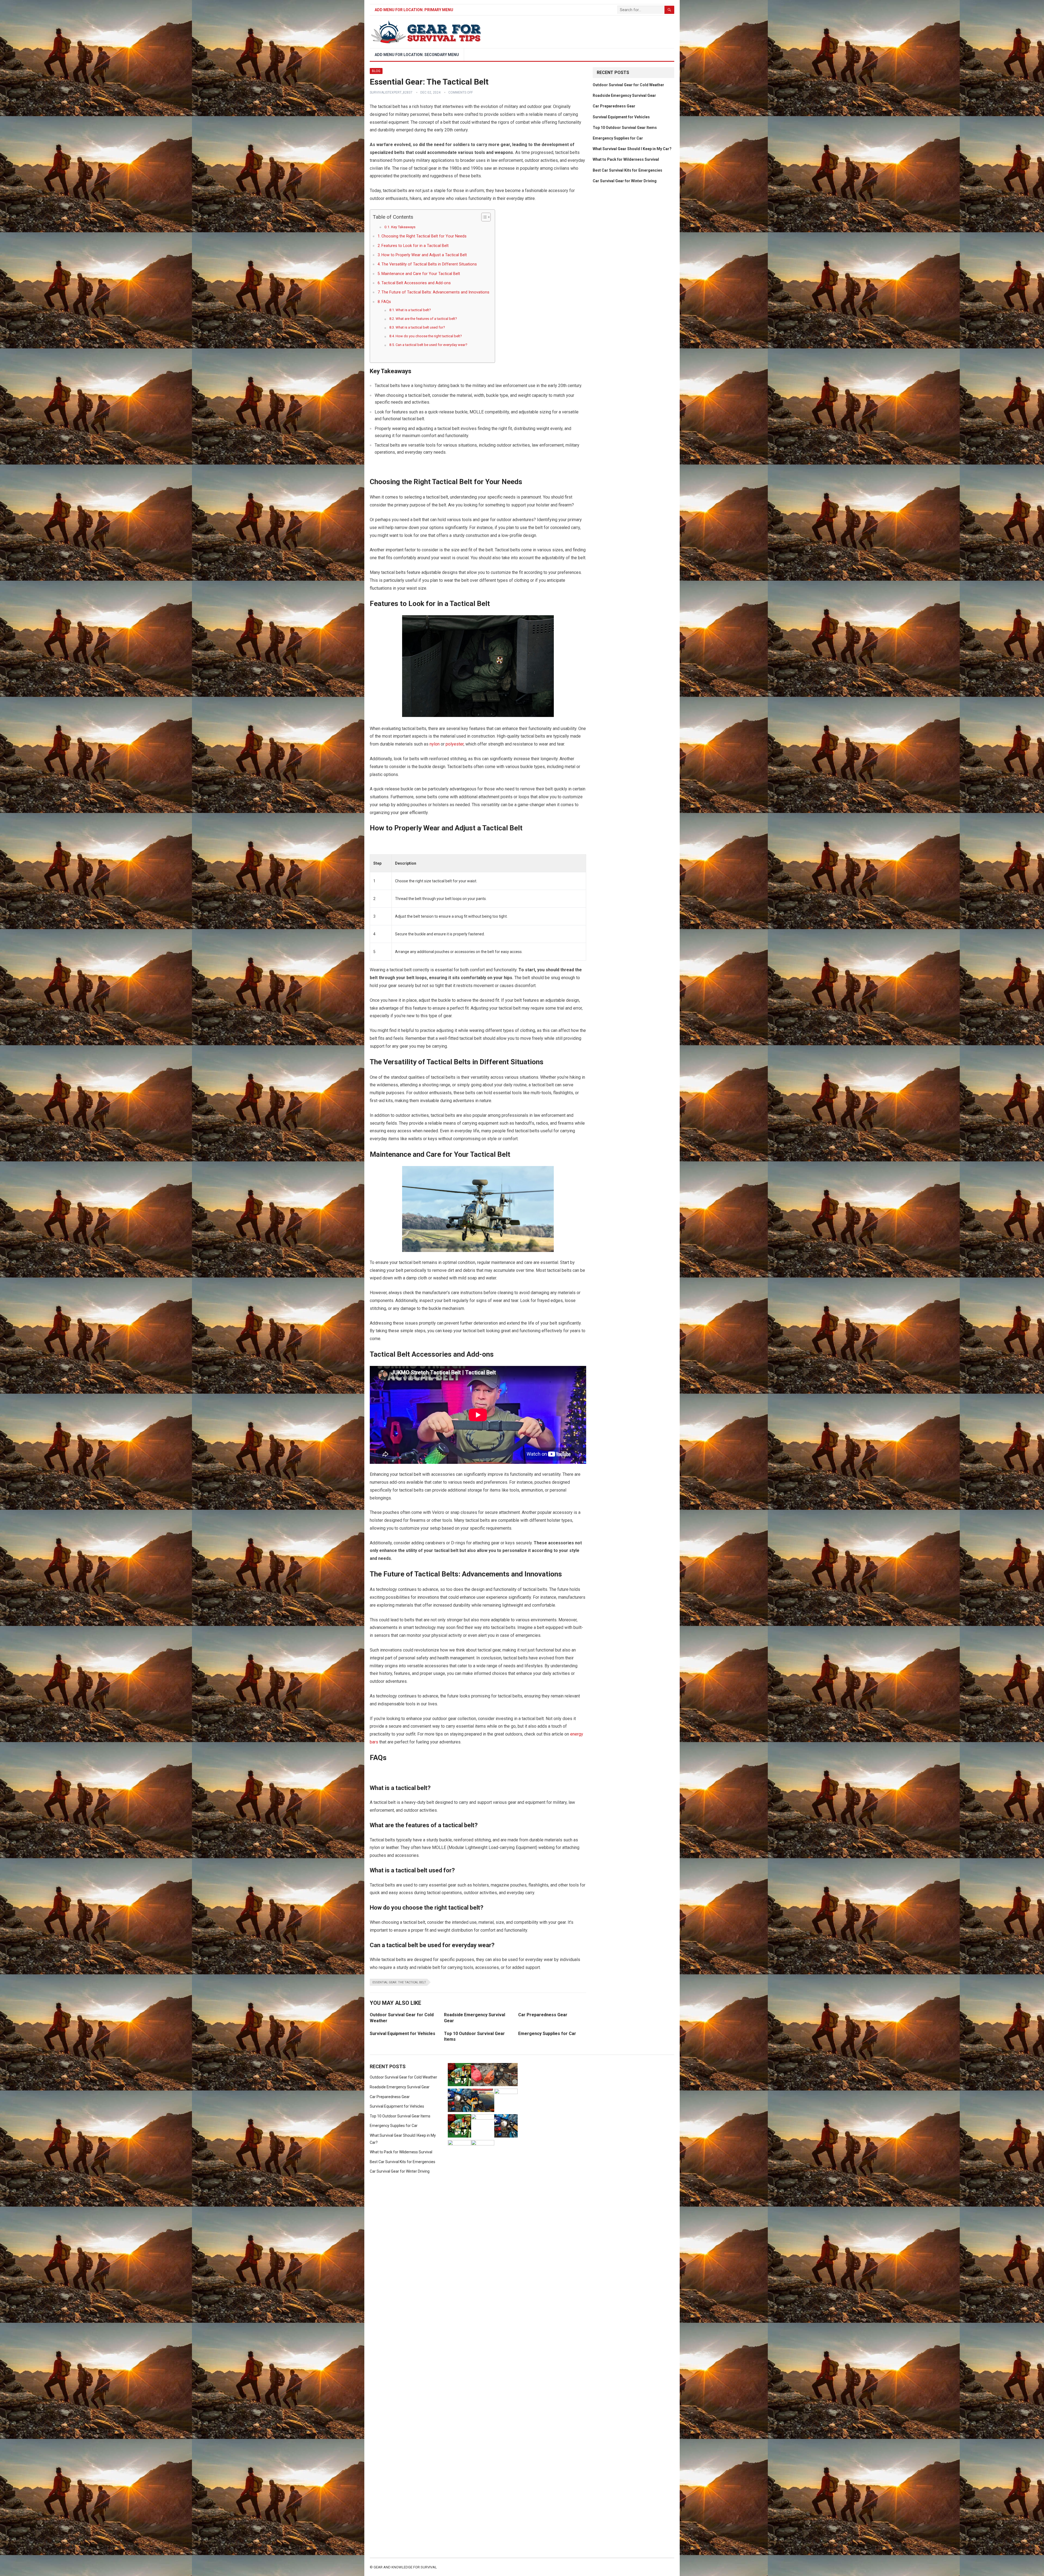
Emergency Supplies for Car (547, 2034)
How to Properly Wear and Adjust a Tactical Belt (424, 255)
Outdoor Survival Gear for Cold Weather (628, 85)
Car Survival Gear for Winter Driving (625, 181)
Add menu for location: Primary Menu (414, 10)
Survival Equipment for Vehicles (403, 2034)
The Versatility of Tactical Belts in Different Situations (429, 264)
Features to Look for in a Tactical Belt (415, 246)
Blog (376, 71)
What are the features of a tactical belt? (426, 319)
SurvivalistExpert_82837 (391, 92)
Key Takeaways (403, 227)
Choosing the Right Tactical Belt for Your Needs (424, 236)
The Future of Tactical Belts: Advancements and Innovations (435, 292)
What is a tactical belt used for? (420, 327)
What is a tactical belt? (413, 310)
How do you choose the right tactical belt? (429, 336)
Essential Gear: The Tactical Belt (399, 1982)
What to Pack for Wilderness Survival (626, 159)
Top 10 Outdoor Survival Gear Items (625, 128)
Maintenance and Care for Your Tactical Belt (421, 274)
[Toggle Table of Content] (483, 217)
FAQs (386, 302)
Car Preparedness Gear (543, 2015)
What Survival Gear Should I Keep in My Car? (632, 149)
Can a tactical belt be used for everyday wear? (431, 345)
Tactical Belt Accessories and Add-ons (416, 283)
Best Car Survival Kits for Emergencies (627, 170)
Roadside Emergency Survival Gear (624, 95)
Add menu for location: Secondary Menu (417, 55)
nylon (435, 744)
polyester (455, 744)
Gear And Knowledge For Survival (405, 2567)
